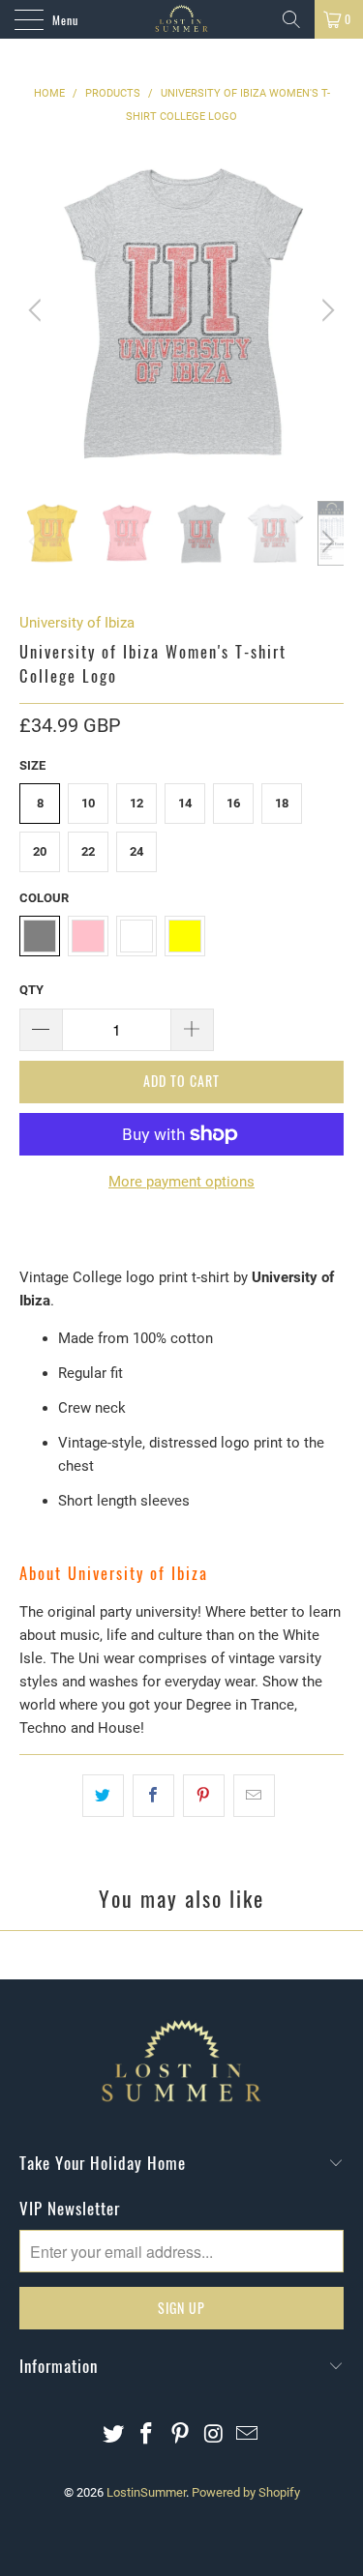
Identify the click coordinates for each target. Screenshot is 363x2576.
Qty (31, 990)
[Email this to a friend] (254, 1796)
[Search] (291, 19)
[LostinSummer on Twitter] (113, 2435)
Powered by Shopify (246, 2492)
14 (185, 803)
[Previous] (38, 310)
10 (88, 803)
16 (233, 803)
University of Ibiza (77, 623)
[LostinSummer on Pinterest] (181, 2435)
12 (136, 803)
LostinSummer (146, 2492)
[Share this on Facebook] (153, 1796)
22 (88, 851)
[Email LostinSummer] (248, 2435)
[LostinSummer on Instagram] (214, 2435)
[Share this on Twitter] (103, 1796)
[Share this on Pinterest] (204, 1796)
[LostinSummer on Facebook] (147, 2435)
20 (40, 851)
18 (282, 803)
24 (136, 851)
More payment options (181, 1182)
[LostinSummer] (182, 19)
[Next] (325, 310)
